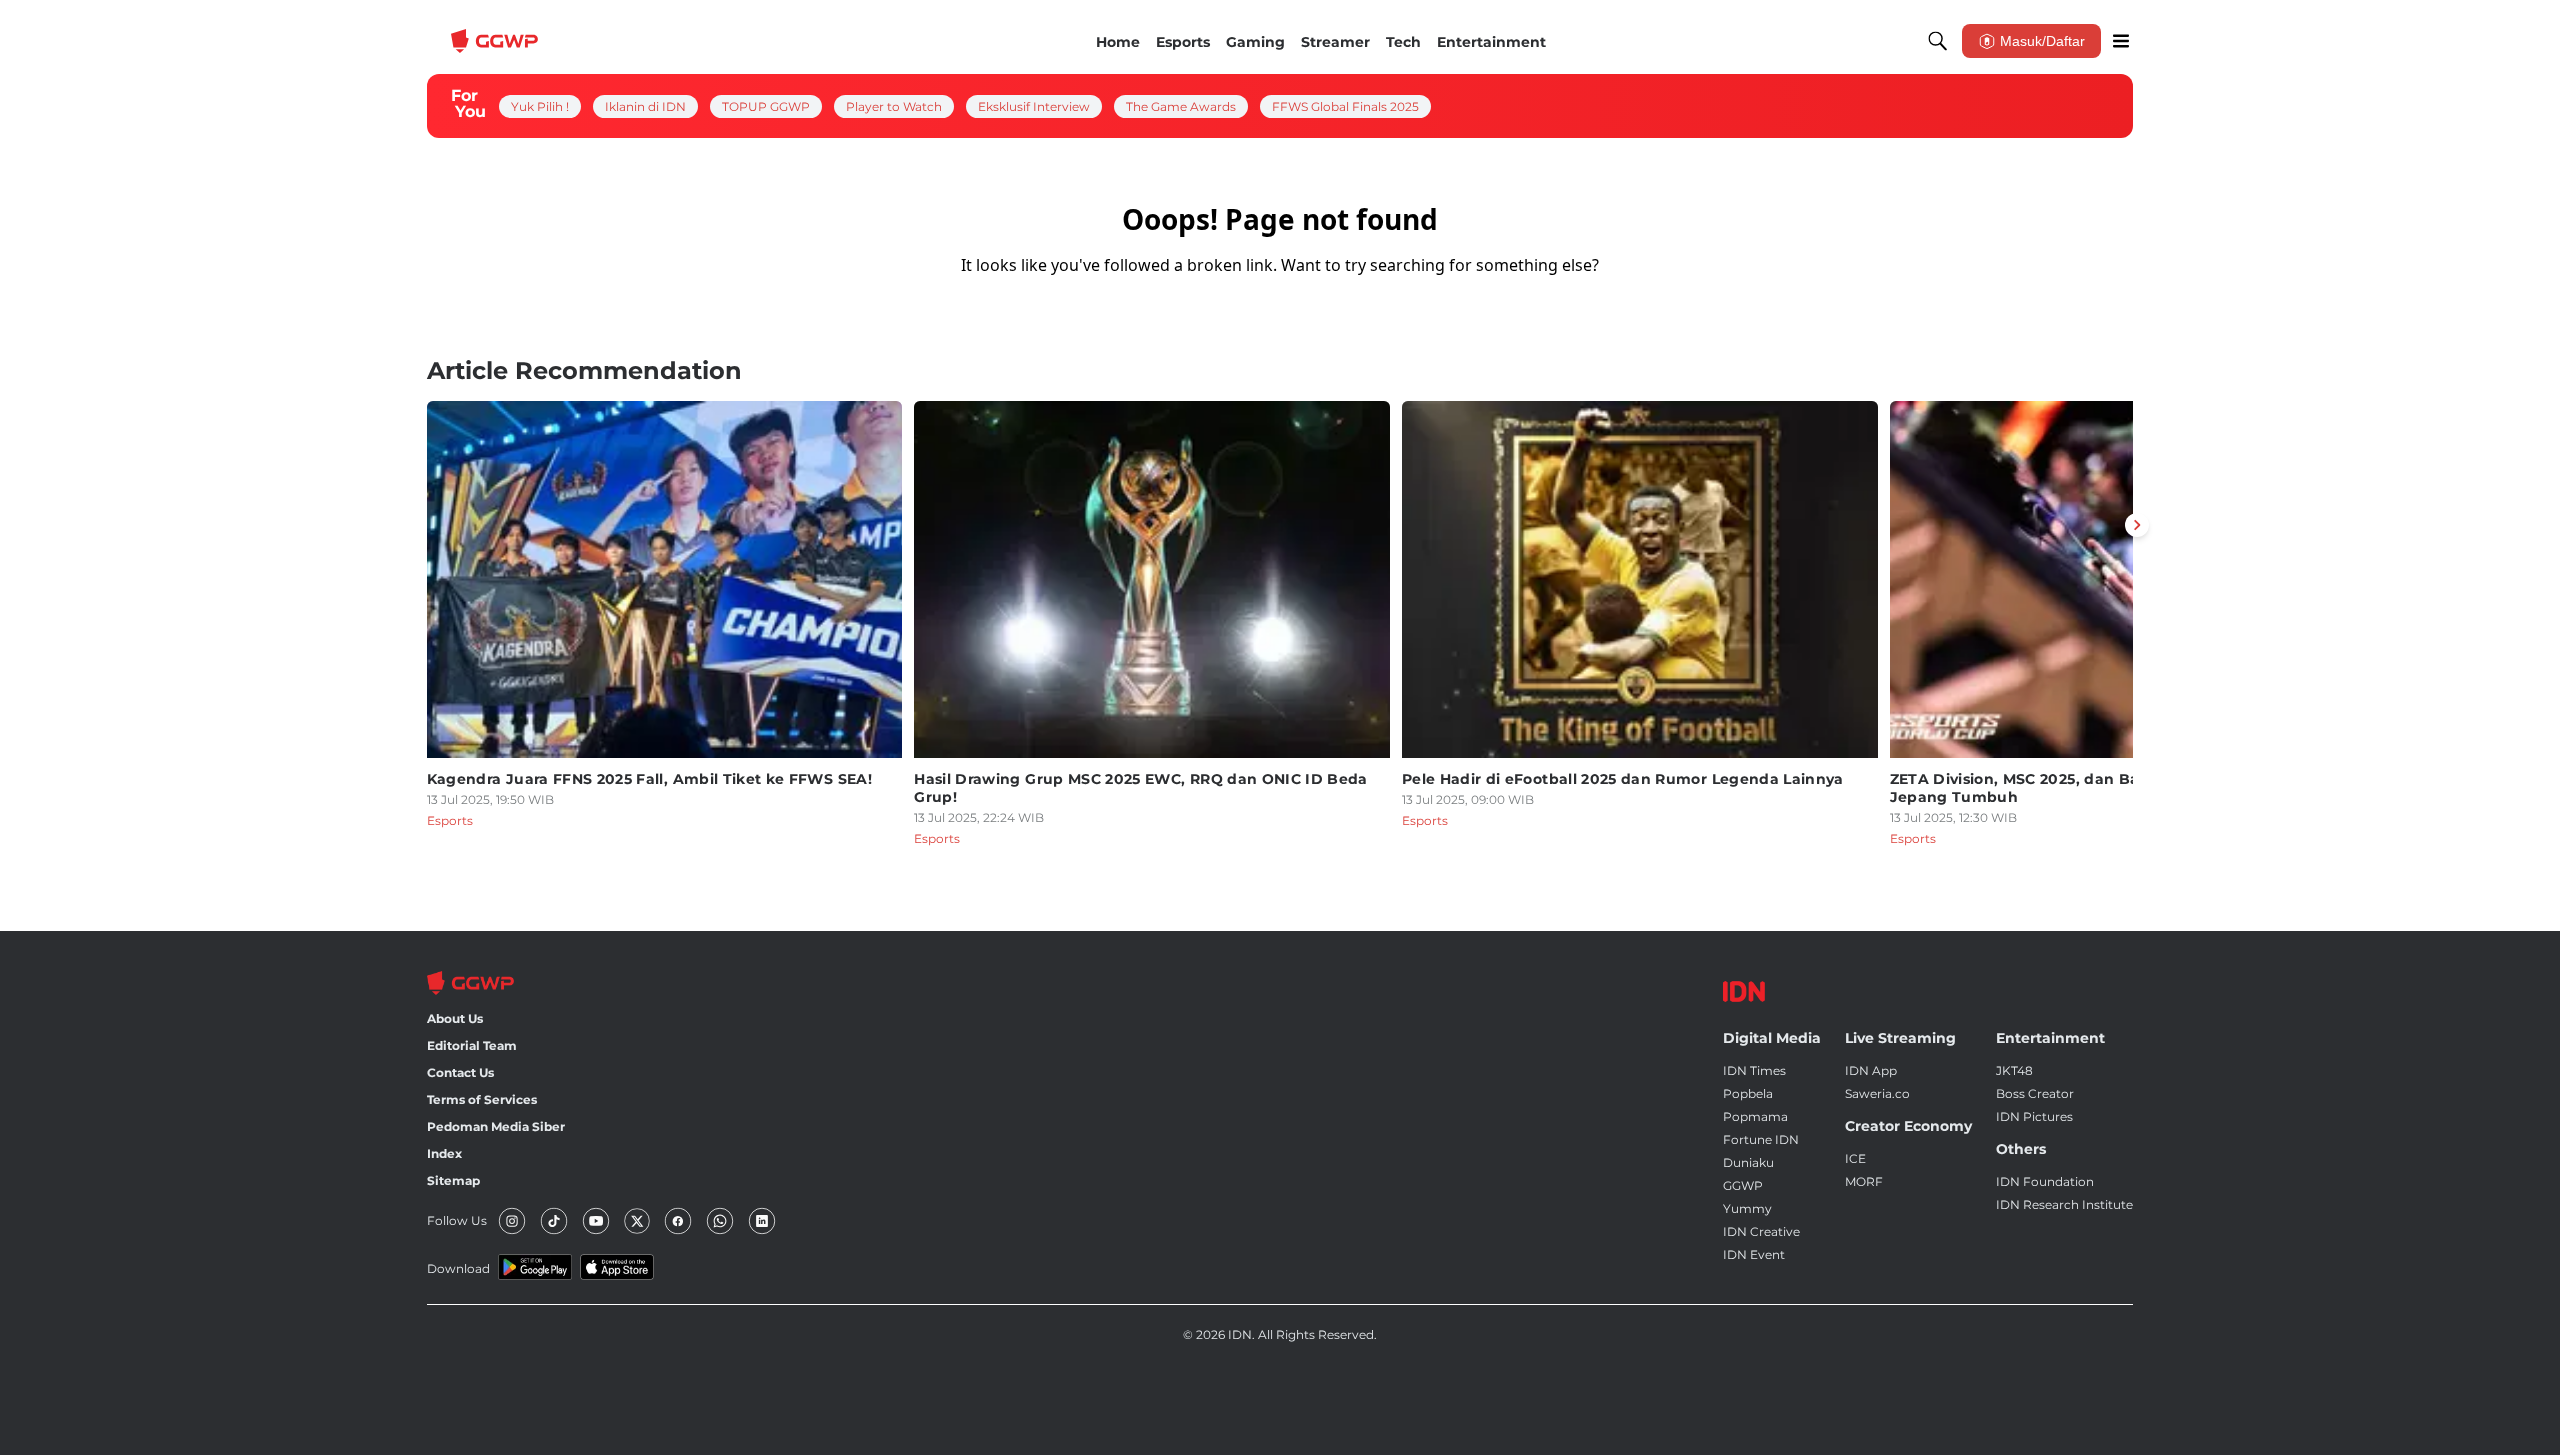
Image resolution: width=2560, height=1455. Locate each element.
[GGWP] (497, 41)
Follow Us (457, 1220)
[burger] (2121, 41)
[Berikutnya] (2137, 525)
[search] (1938, 41)
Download (458, 1268)
